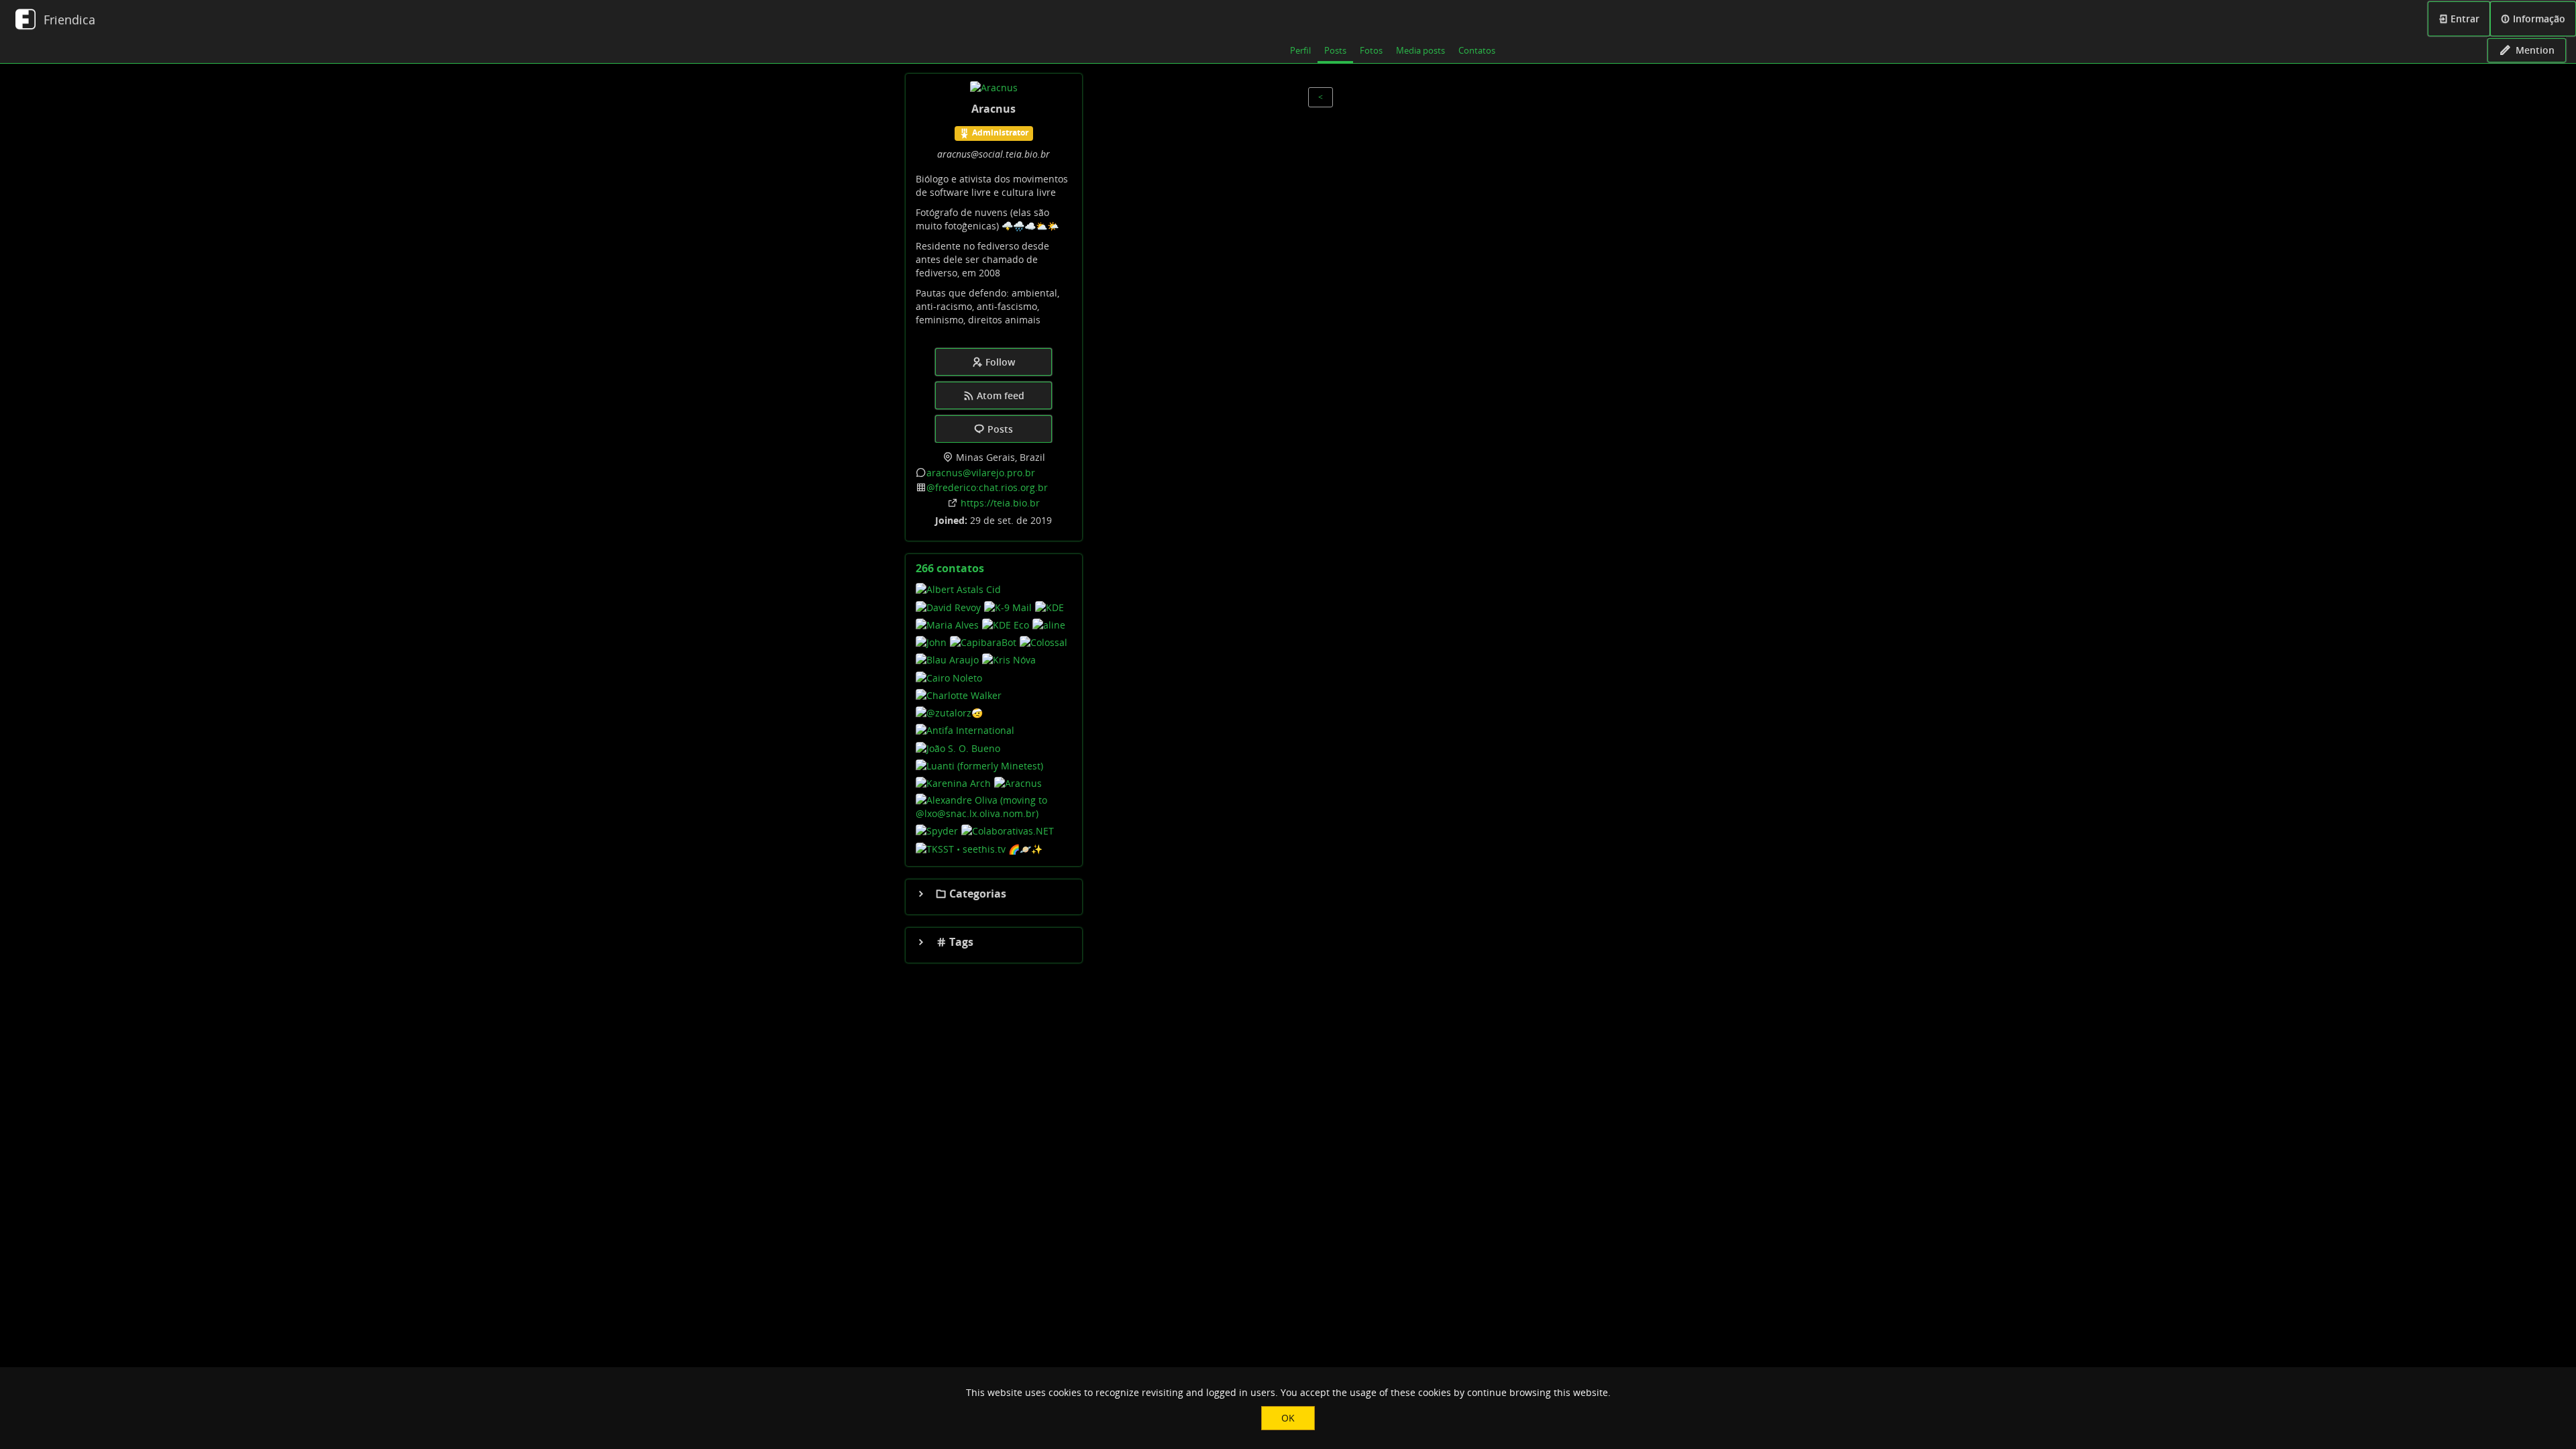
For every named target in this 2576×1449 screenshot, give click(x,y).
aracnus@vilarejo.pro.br (981, 473)
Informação (2538, 18)
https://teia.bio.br (1000, 503)
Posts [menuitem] (1335, 50)
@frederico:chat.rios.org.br (987, 487)
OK (1288, 1418)
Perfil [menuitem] (1300, 50)
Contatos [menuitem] (1477, 50)
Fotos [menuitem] (1371, 50)
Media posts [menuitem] (1420, 50)
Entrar (2464, 18)
